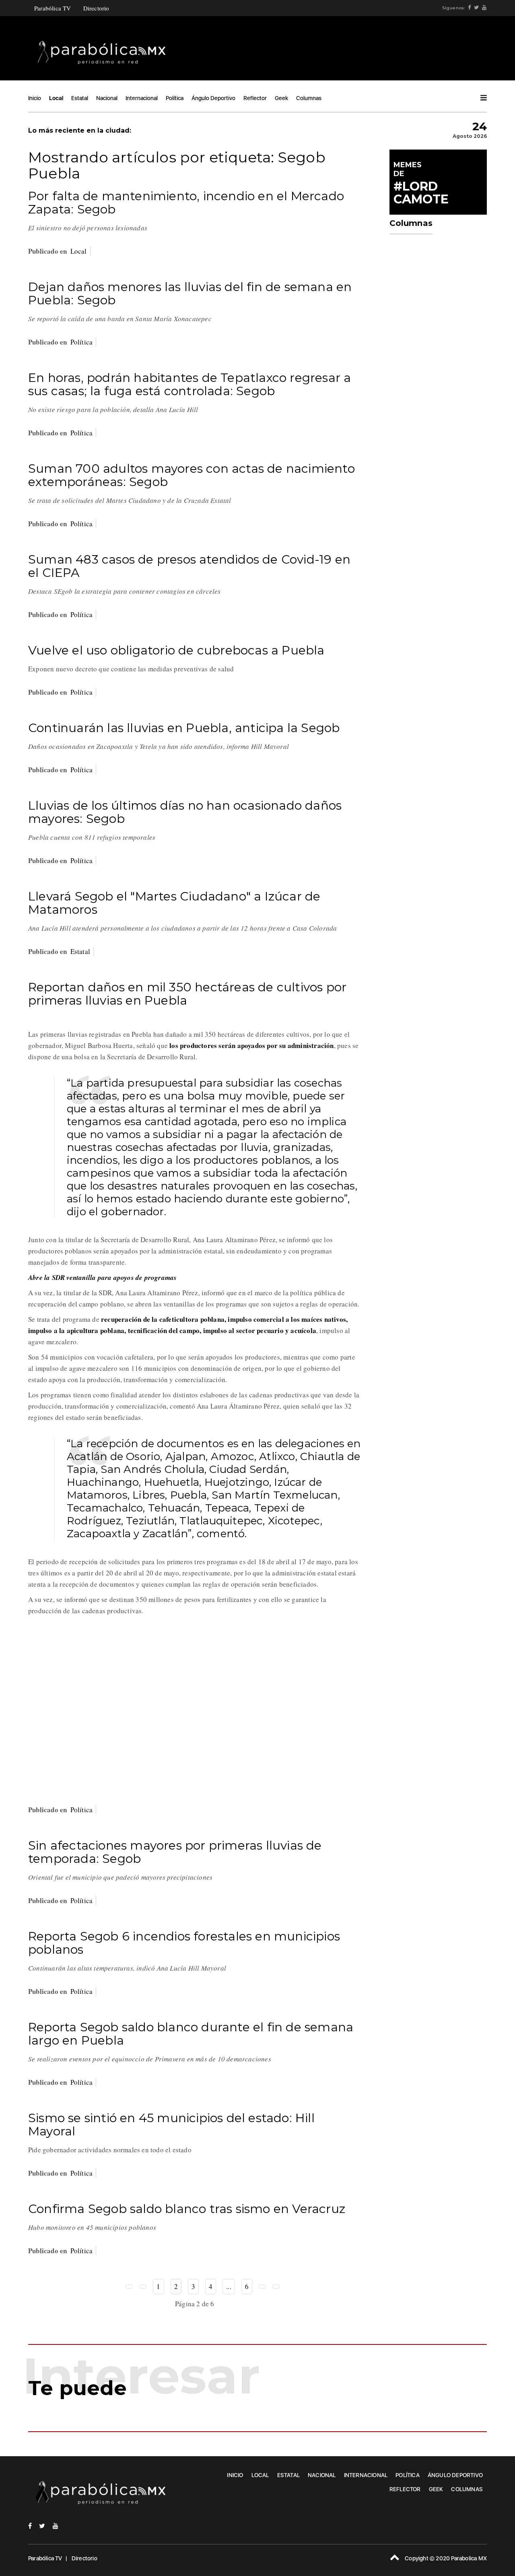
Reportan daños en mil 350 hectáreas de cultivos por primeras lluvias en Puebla (187, 994)
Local (56, 98)
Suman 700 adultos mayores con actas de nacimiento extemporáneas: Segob (192, 475)
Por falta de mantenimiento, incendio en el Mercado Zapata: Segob (186, 203)
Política (175, 98)
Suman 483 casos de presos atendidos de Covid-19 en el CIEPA (189, 566)
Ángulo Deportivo (213, 98)
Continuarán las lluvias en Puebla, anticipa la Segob (184, 728)
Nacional (107, 98)
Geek (281, 98)
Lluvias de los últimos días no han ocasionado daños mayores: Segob (185, 812)
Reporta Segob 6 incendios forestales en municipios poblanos (184, 1943)
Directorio (96, 8)
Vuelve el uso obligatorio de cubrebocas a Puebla (176, 650)
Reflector (255, 98)
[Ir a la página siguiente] (262, 2287)
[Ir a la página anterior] (143, 2287)
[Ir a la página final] (276, 2287)
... (229, 2286)
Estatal (80, 98)
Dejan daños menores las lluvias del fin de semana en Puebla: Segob (190, 293)
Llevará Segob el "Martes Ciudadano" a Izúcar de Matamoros (174, 903)
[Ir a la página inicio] (129, 2287)
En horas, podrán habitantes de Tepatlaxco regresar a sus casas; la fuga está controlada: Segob (190, 384)
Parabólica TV (53, 8)
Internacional (142, 98)
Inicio (35, 98)
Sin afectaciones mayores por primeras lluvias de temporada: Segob (175, 1852)
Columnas (309, 98)
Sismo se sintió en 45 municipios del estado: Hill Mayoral (171, 2125)
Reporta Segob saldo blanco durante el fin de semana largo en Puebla (191, 2034)
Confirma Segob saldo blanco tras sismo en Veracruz (187, 2209)
